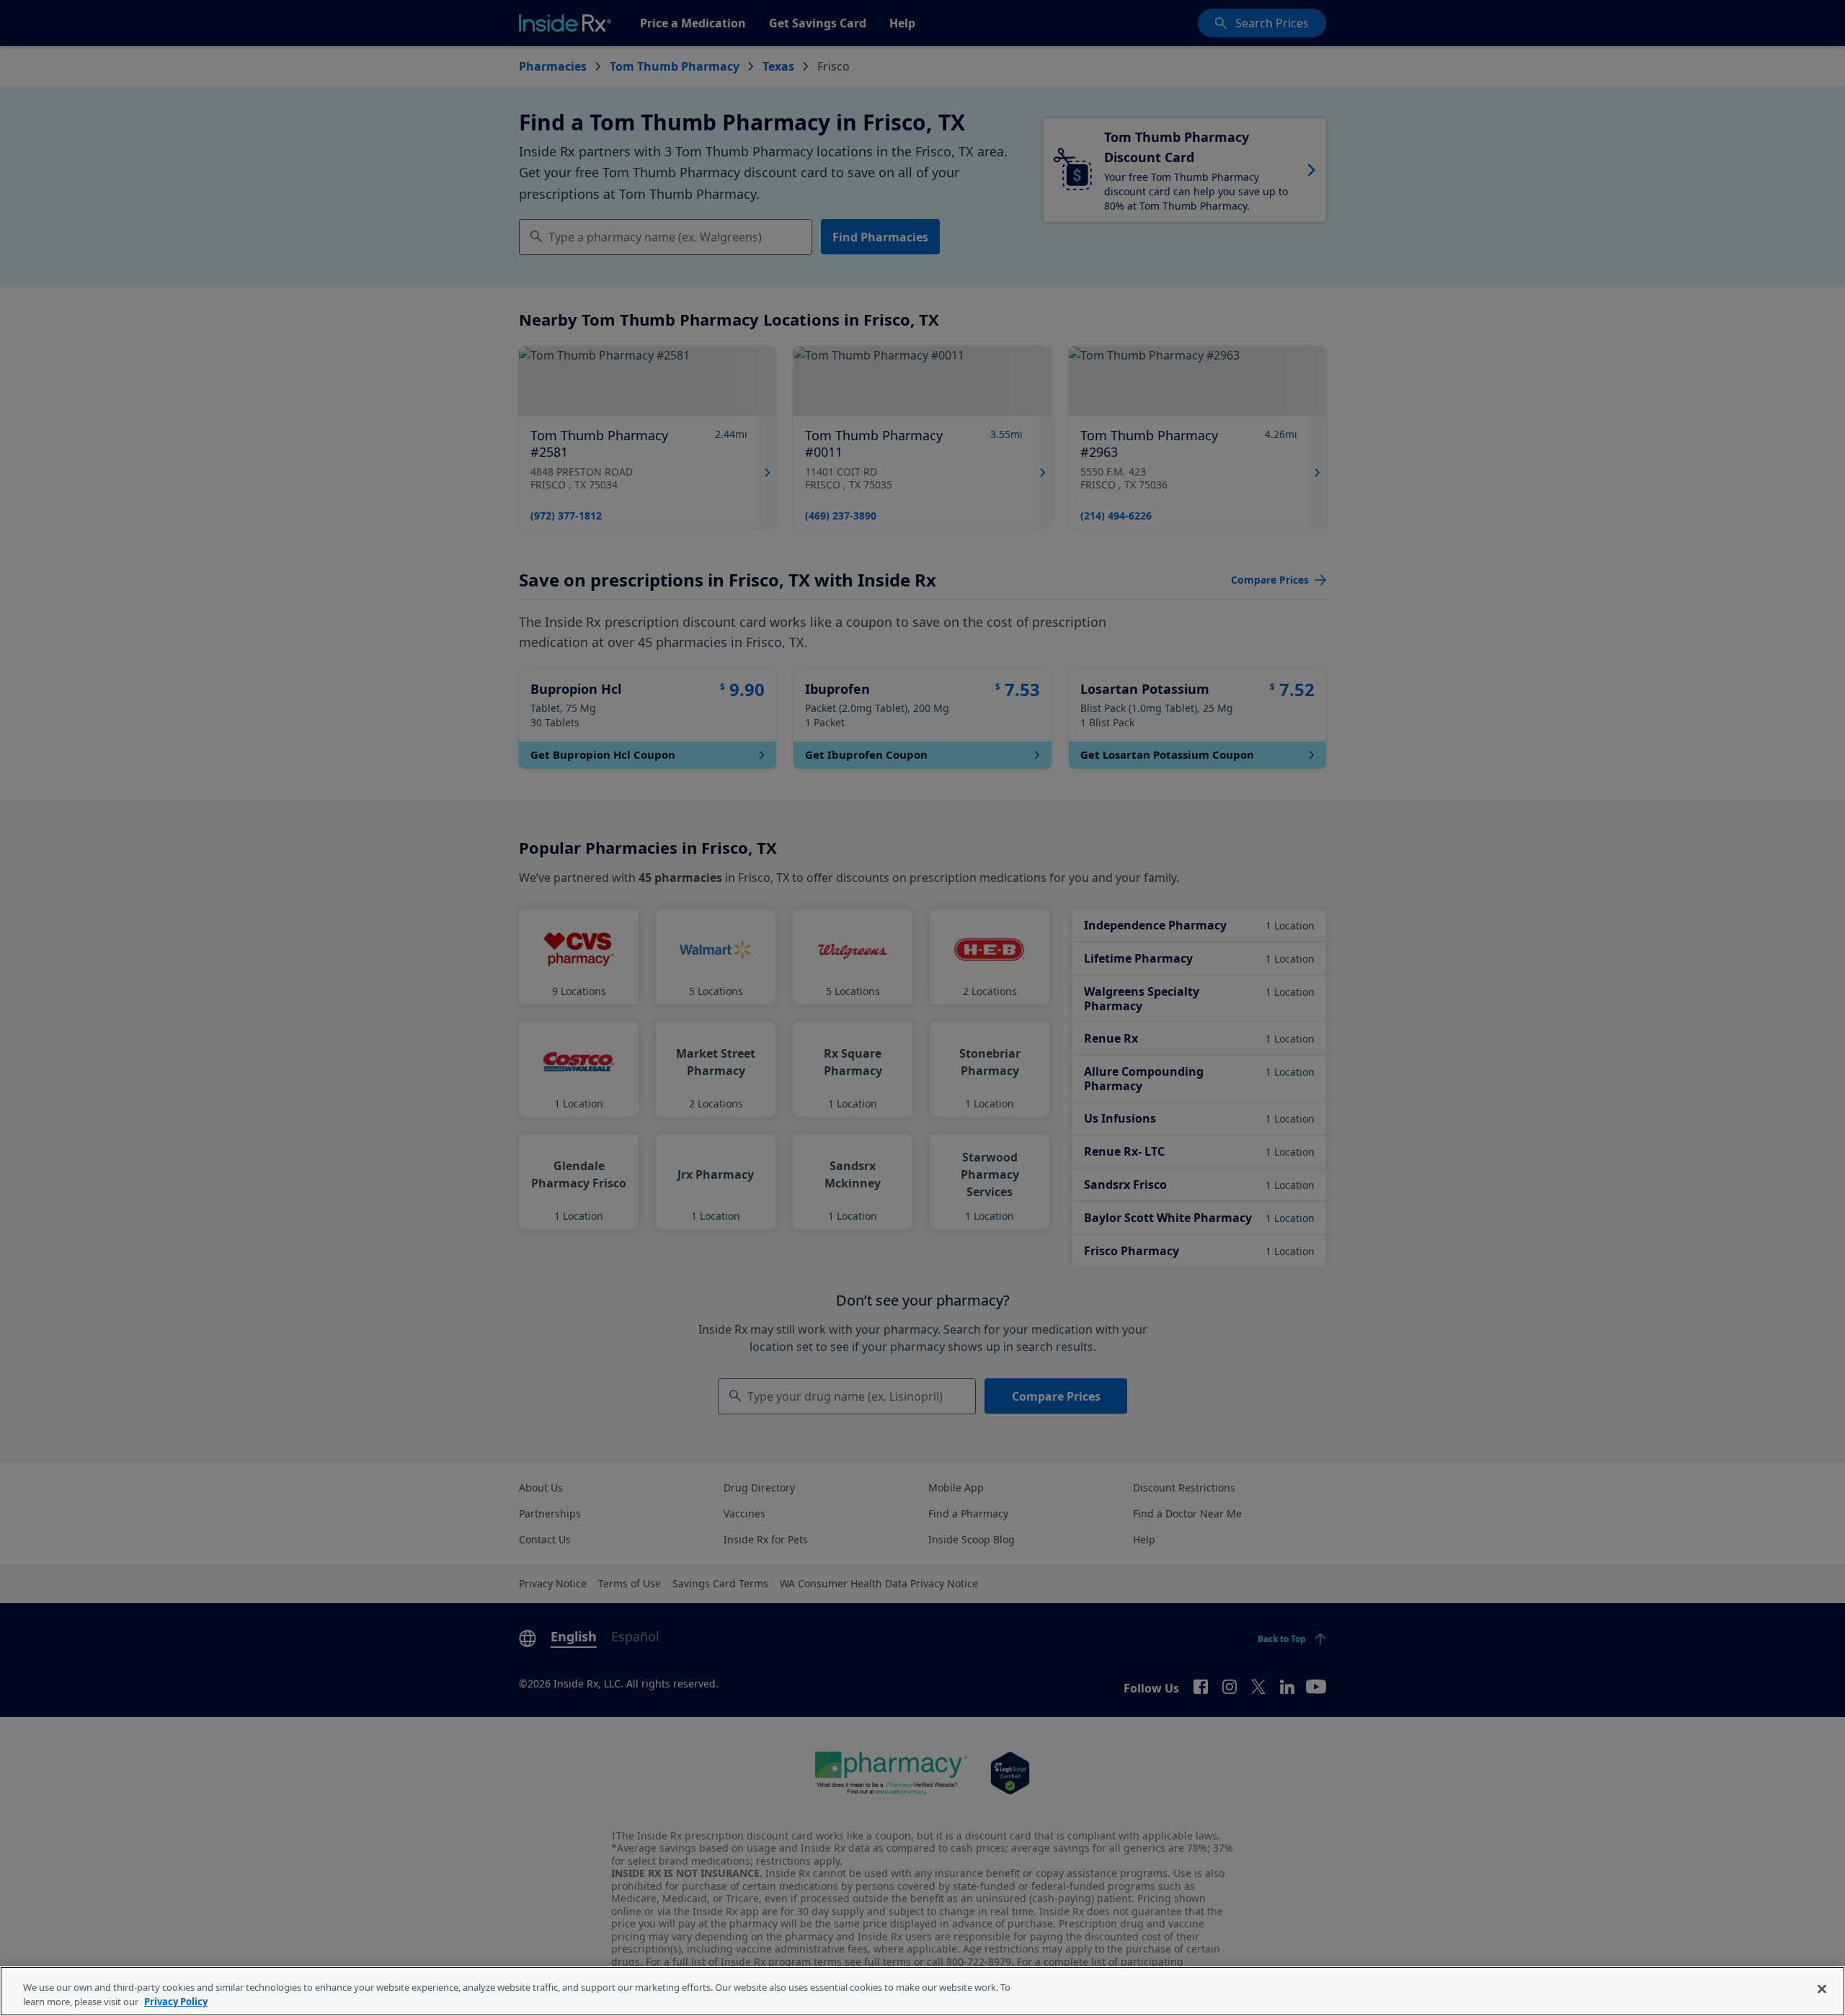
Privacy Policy (176, 2001)
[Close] (1822, 1989)
